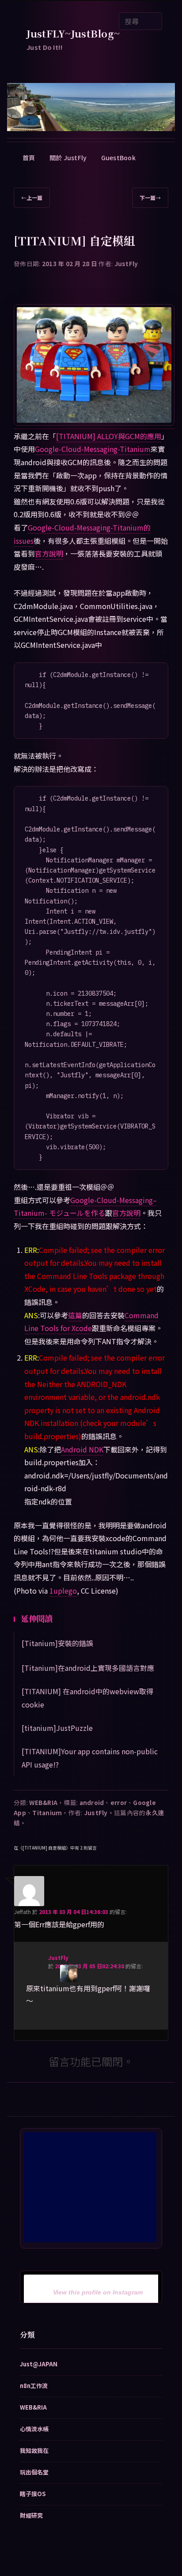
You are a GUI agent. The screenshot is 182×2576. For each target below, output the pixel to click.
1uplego (63, 1591)
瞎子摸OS (33, 2494)
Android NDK (82, 1449)
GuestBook (119, 158)
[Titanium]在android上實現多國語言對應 (88, 1668)
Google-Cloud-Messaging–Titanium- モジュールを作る (85, 1207)
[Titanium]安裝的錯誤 (57, 1643)
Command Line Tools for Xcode (91, 1322)
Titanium (47, 1813)
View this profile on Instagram (98, 2292)
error (119, 1802)
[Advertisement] (90, 2187)
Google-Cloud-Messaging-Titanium (93, 449)
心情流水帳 (34, 2429)
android (92, 1802)
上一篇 (32, 197)
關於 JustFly (68, 158)
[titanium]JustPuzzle (57, 1728)
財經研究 (31, 2515)
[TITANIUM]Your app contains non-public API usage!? (90, 1758)
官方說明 (49, 553)
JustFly (126, 263)
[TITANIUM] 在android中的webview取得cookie (87, 1698)
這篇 (75, 1315)
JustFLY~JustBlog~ (73, 33)
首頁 (29, 158)
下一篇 (150, 197)
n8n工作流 (34, 2386)
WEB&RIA (43, 1802)
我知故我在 (34, 2450)
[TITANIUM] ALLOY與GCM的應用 (109, 436)
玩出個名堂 (34, 2472)
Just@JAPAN (39, 2364)
